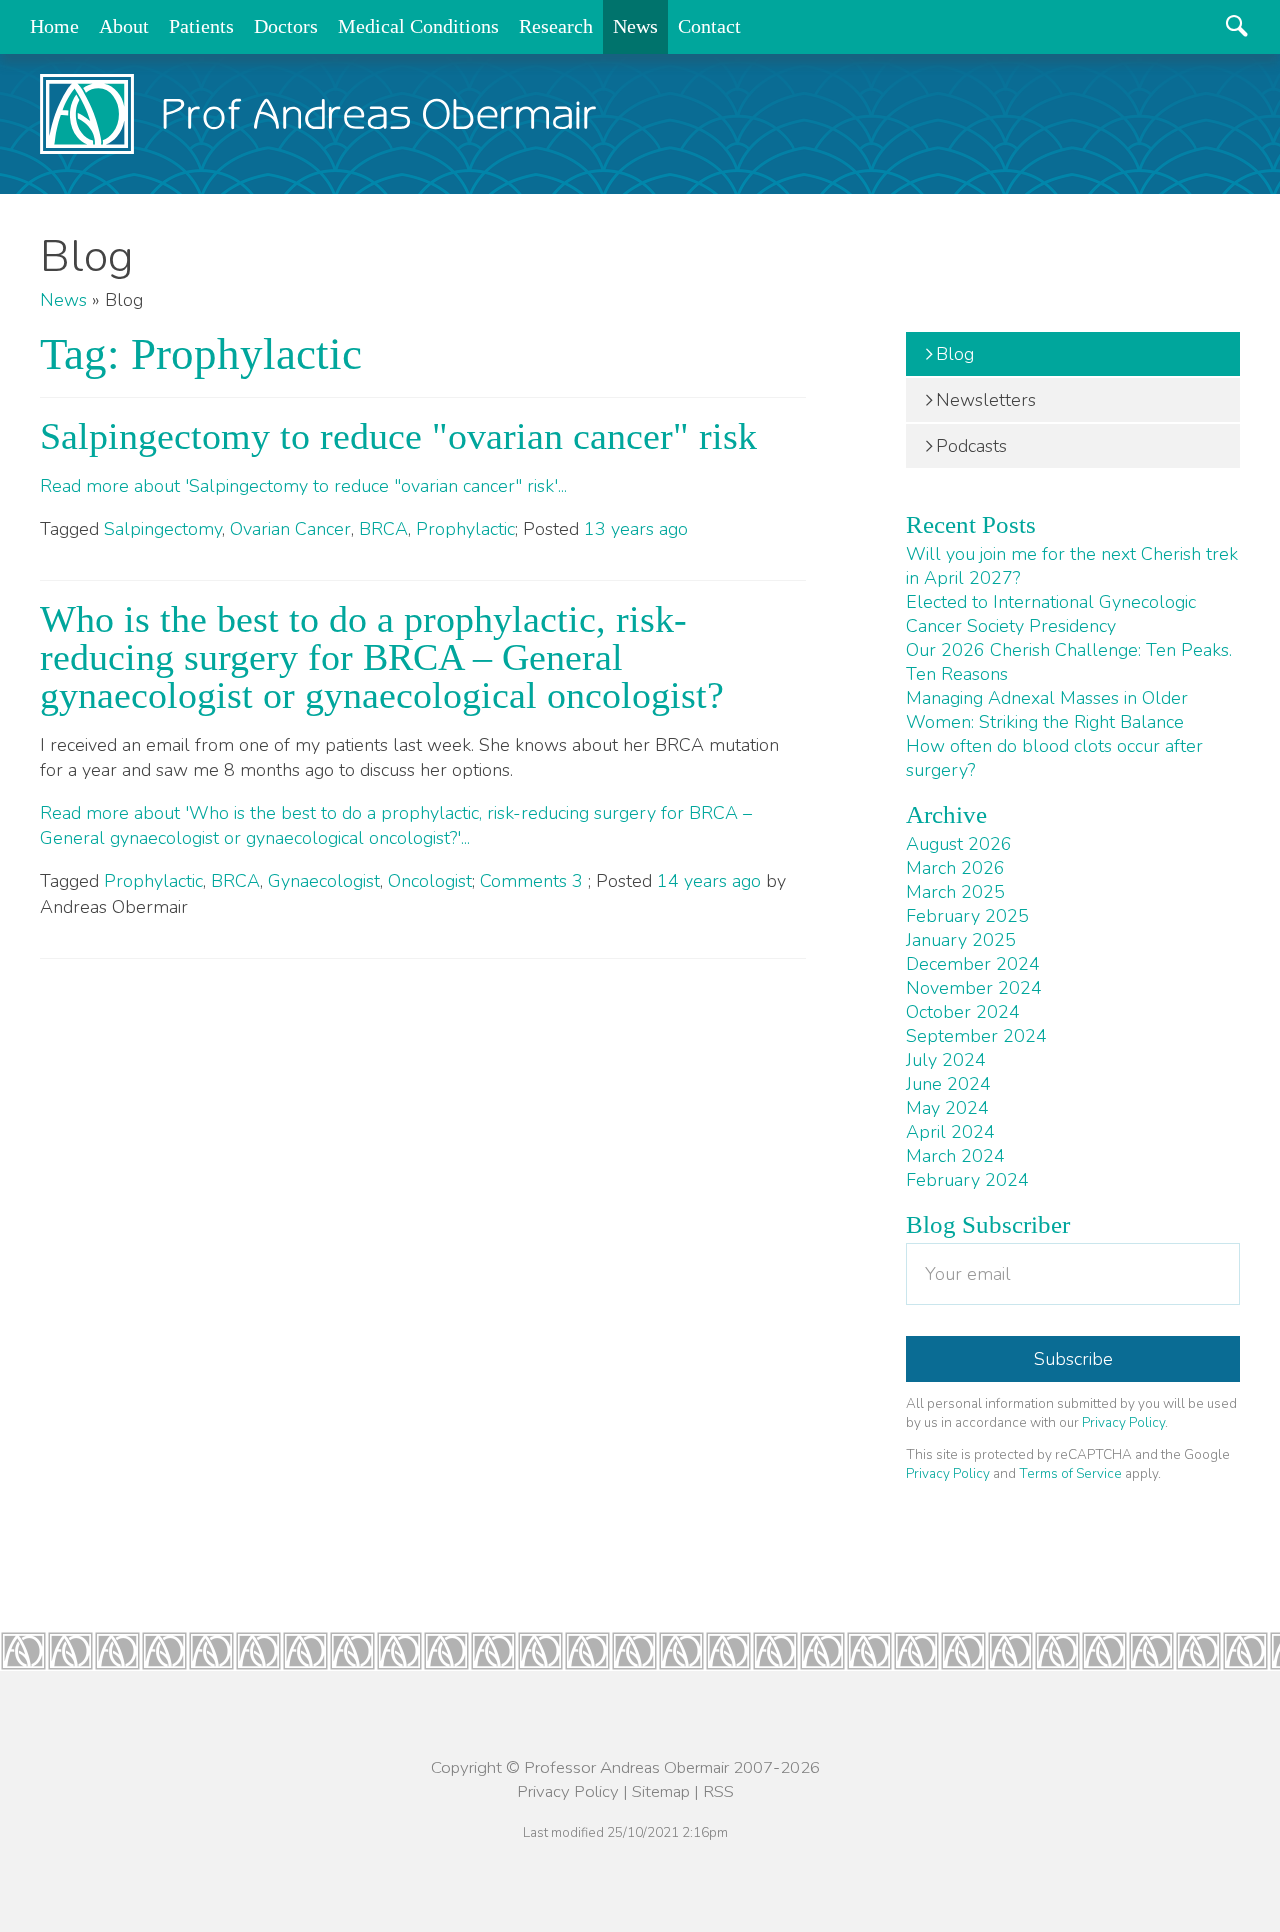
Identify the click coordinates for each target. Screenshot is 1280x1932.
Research (556, 26)
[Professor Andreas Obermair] (318, 114)
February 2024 (967, 1180)
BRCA (383, 529)
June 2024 (948, 1084)
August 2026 (959, 844)
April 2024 (950, 1132)
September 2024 (976, 1036)
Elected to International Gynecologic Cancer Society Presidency (1051, 614)
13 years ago (636, 529)
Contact (709, 26)
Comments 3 (534, 881)
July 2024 (946, 1060)
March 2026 (955, 868)
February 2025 (967, 916)
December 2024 (973, 964)
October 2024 (963, 1012)
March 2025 (955, 892)
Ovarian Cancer (290, 529)
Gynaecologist (324, 881)
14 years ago (709, 881)
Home (54, 26)
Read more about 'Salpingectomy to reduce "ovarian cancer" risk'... (303, 486)
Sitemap (661, 1791)
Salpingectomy (163, 529)
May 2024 (947, 1108)
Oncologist (430, 881)
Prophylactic (465, 529)
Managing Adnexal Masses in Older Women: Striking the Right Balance (1047, 710)
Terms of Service (1070, 1473)
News (635, 26)
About (124, 26)
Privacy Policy (1123, 1422)
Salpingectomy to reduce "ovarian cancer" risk (398, 436)
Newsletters (986, 400)
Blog (955, 354)
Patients (201, 26)
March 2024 (955, 1156)
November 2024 (974, 988)
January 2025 (961, 940)
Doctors (286, 26)
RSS (718, 1791)
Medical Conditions (418, 26)
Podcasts (971, 446)
